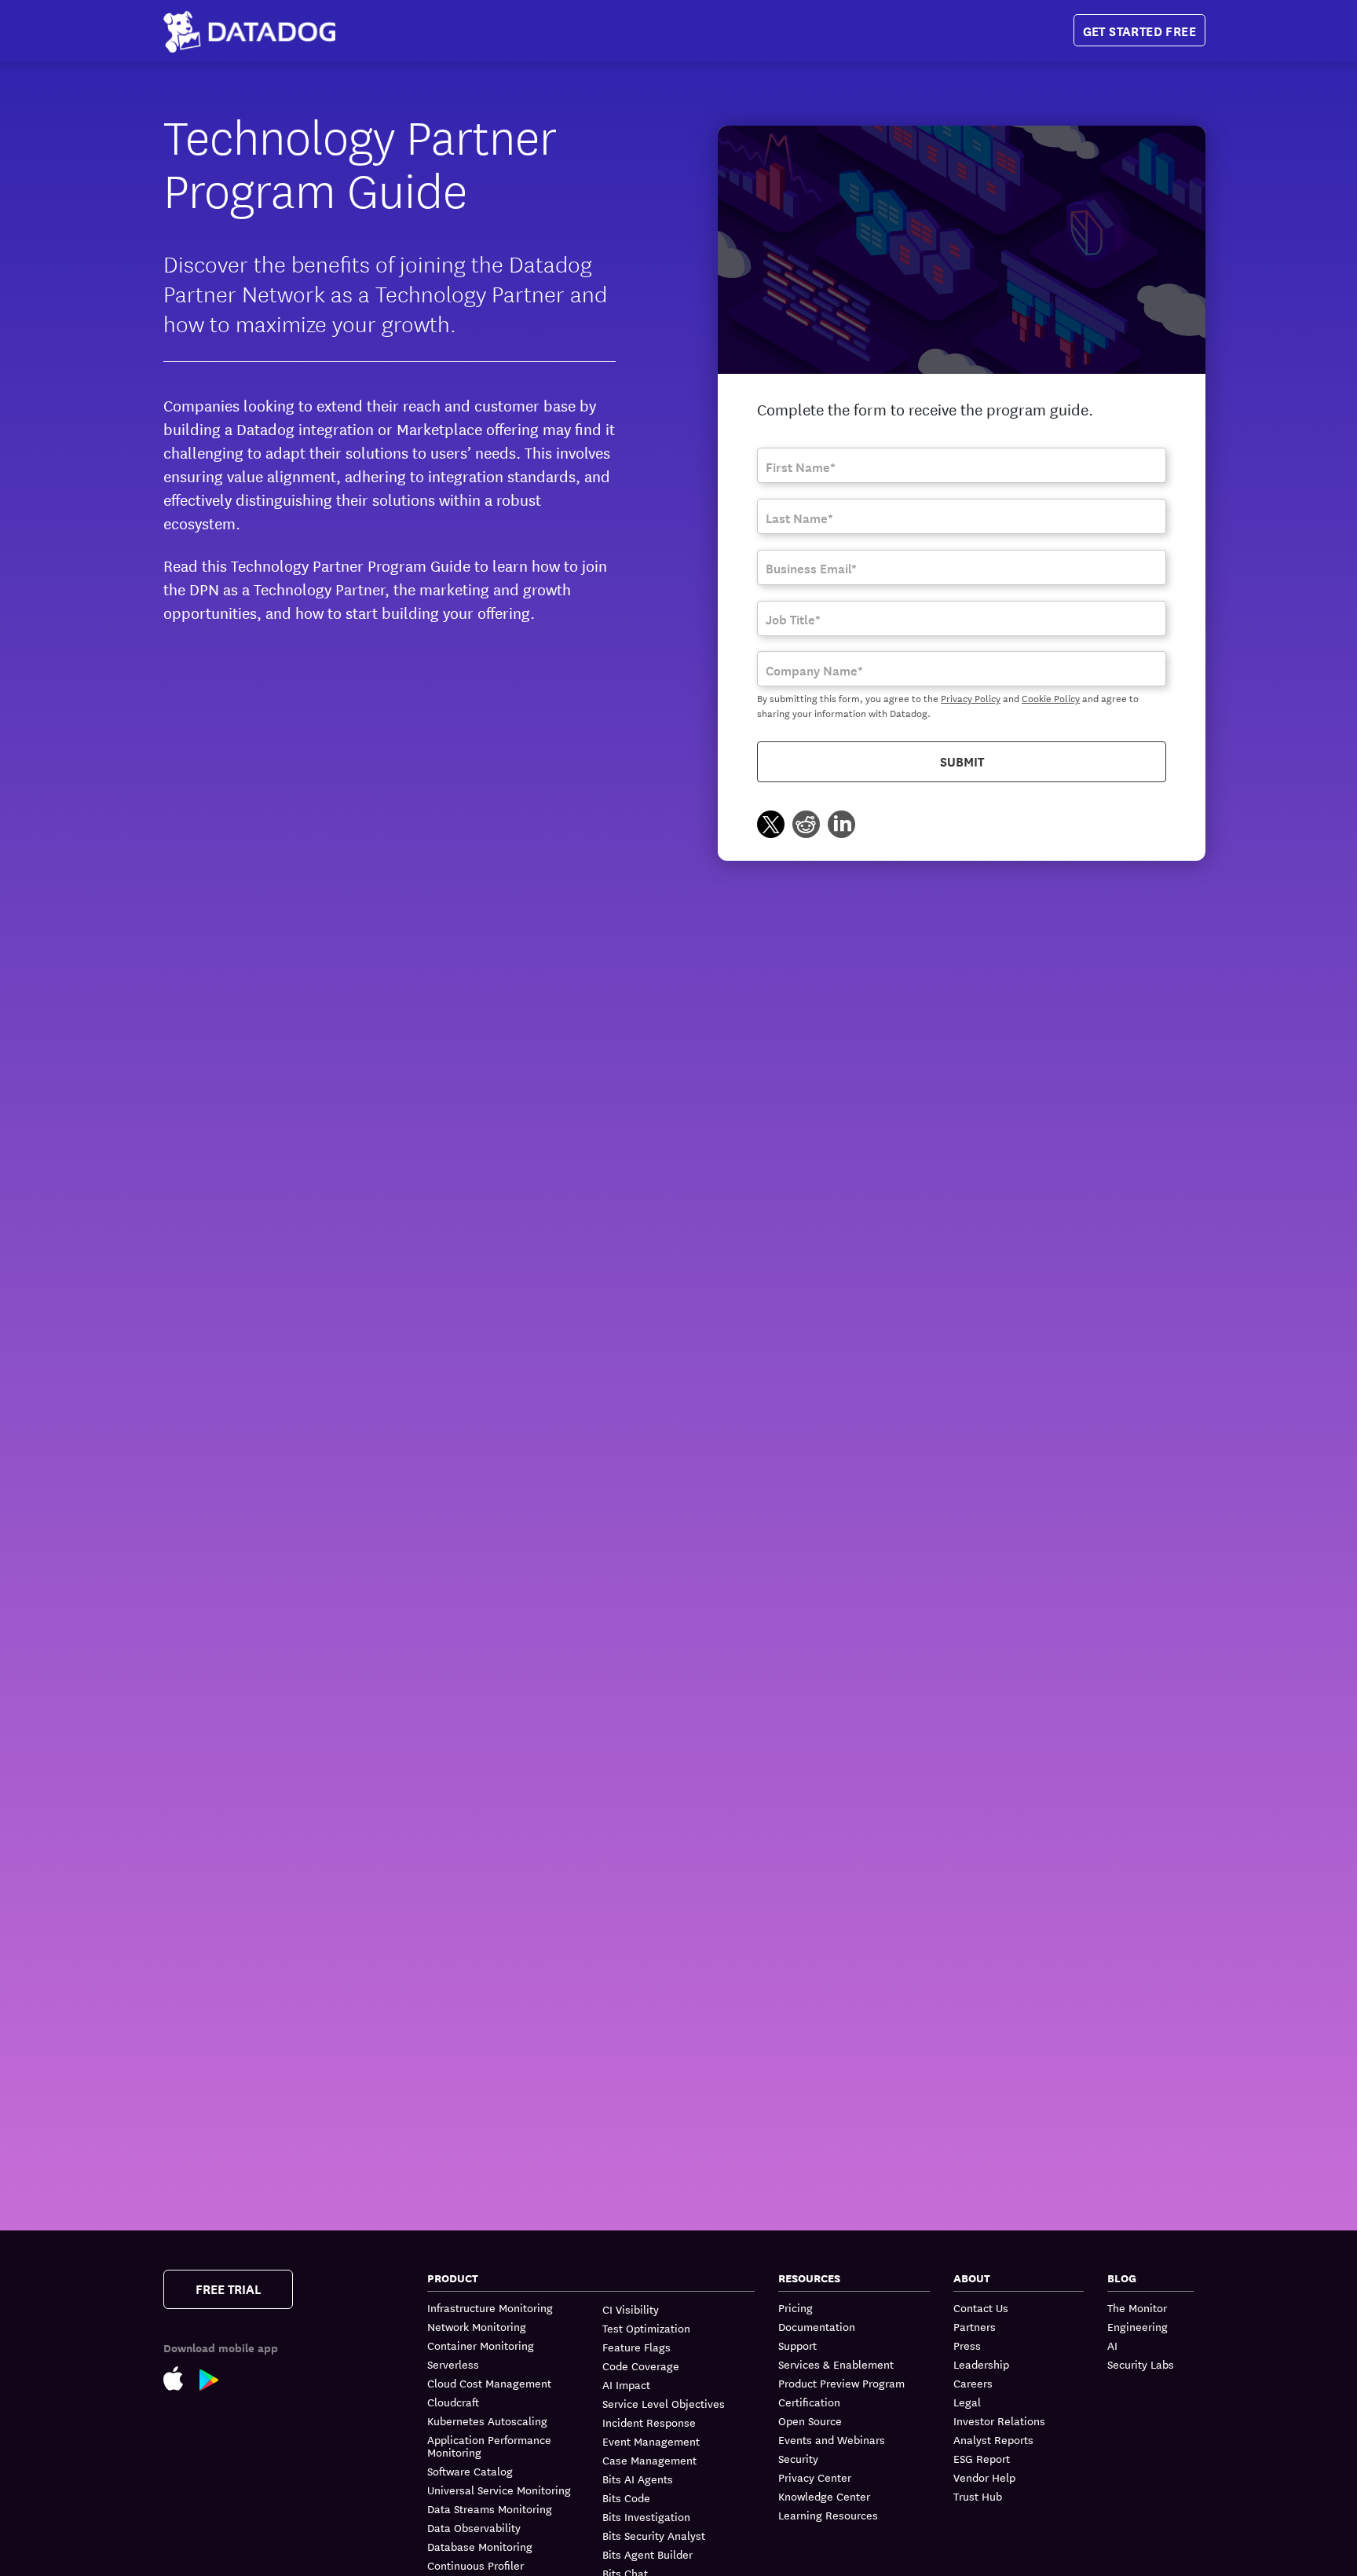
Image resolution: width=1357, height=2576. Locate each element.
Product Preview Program (841, 2383)
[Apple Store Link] (181, 2377)
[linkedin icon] (841, 827)
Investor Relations (999, 2420)
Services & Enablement (836, 2364)
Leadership (981, 2364)
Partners (975, 2326)
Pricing (796, 2308)
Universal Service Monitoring (499, 2490)
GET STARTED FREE (1139, 30)
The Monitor (1137, 2308)
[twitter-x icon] (771, 827)
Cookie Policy (1051, 697)
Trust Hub (978, 2496)
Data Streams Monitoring (490, 2508)
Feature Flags (636, 2347)
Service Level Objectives (664, 2403)
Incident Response (649, 2422)
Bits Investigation (646, 2516)
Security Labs (1141, 2364)
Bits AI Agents (638, 2479)
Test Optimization (646, 2328)
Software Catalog (470, 2471)
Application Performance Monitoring (489, 2446)
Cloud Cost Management (489, 2383)
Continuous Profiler (475, 2565)
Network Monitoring (477, 2326)
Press (967, 2345)
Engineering (1138, 2326)
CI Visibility (631, 2309)
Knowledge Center (824, 2496)
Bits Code (626, 2497)
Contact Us (981, 2308)
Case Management (649, 2460)
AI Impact (626, 2384)
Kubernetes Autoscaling (487, 2420)
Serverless (453, 2364)
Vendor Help (984, 2477)
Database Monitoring (480, 2546)
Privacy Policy (971, 697)
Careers (973, 2383)
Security (798, 2458)
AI (1112, 2345)
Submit (962, 761)
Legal (967, 2402)
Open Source (810, 2420)
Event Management (651, 2441)
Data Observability (474, 2527)
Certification (809, 2402)
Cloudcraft (453, 2402)
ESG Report (982, 2458)
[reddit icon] (806, 827)
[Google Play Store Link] (217, 2378)
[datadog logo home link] (249, 31)
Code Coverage (641, 2366)
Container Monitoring (481, 2345)
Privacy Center (815, 2477)
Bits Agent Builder (647, 2554)
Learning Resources (828, 2515)
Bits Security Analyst (654, 2535)
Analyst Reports (993, 2439)
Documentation (817, 2326)
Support (797, 2345)
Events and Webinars (832, 2439)
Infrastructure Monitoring (490, 2308)
